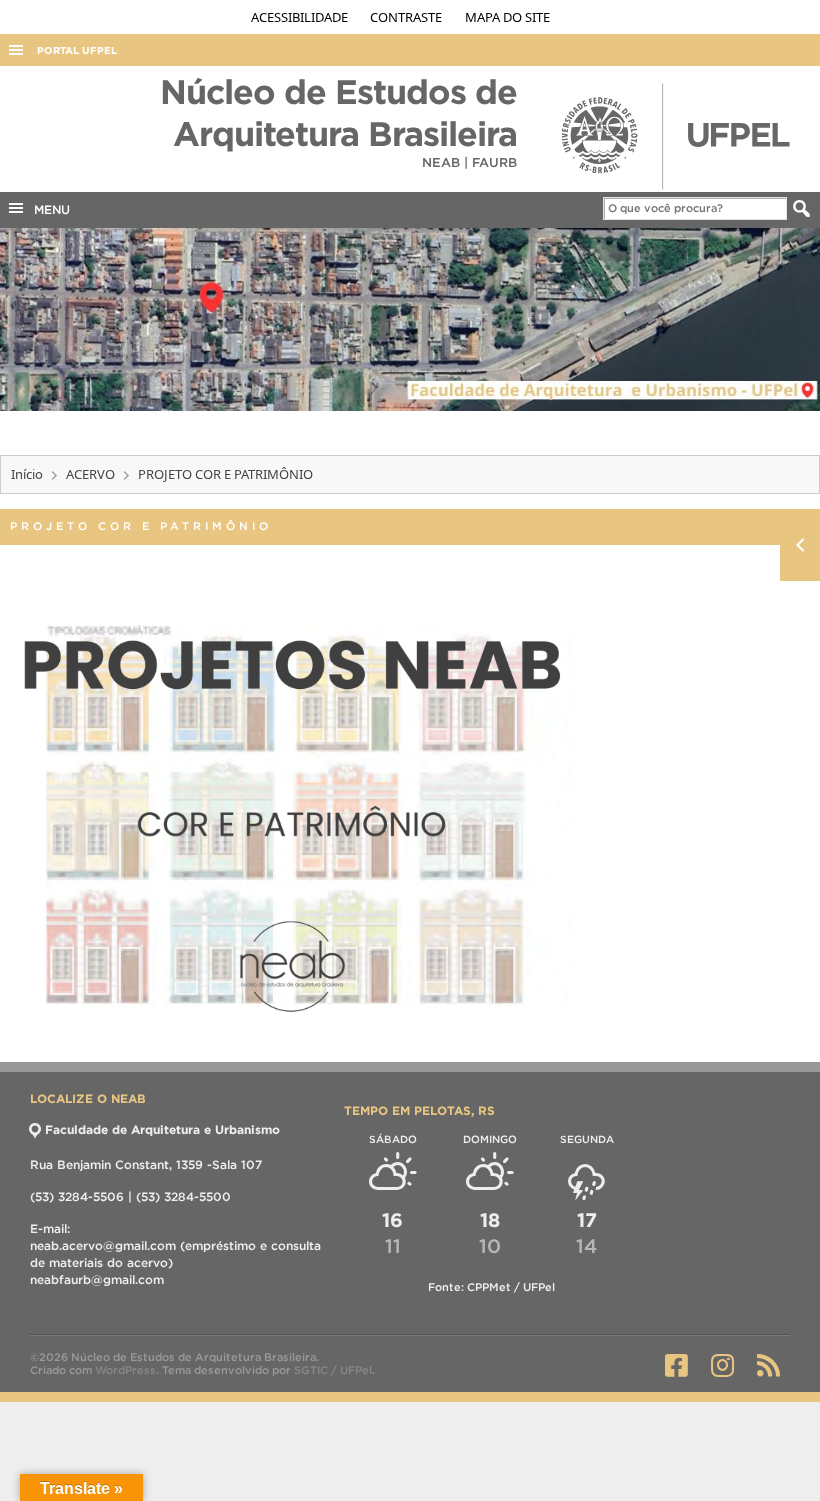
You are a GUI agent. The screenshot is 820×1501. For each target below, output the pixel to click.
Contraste (407, 17)
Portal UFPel (77, 50)
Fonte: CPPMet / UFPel (491, 1287)
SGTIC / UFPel (333, 1370)
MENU (48, 209)
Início (27, 474)
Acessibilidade (301, 17)
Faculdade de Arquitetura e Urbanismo (162, 1129)
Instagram (722, 1365)
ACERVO (90, 474)
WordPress (125, 1370)
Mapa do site (507, 17)
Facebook (676, 1365)
